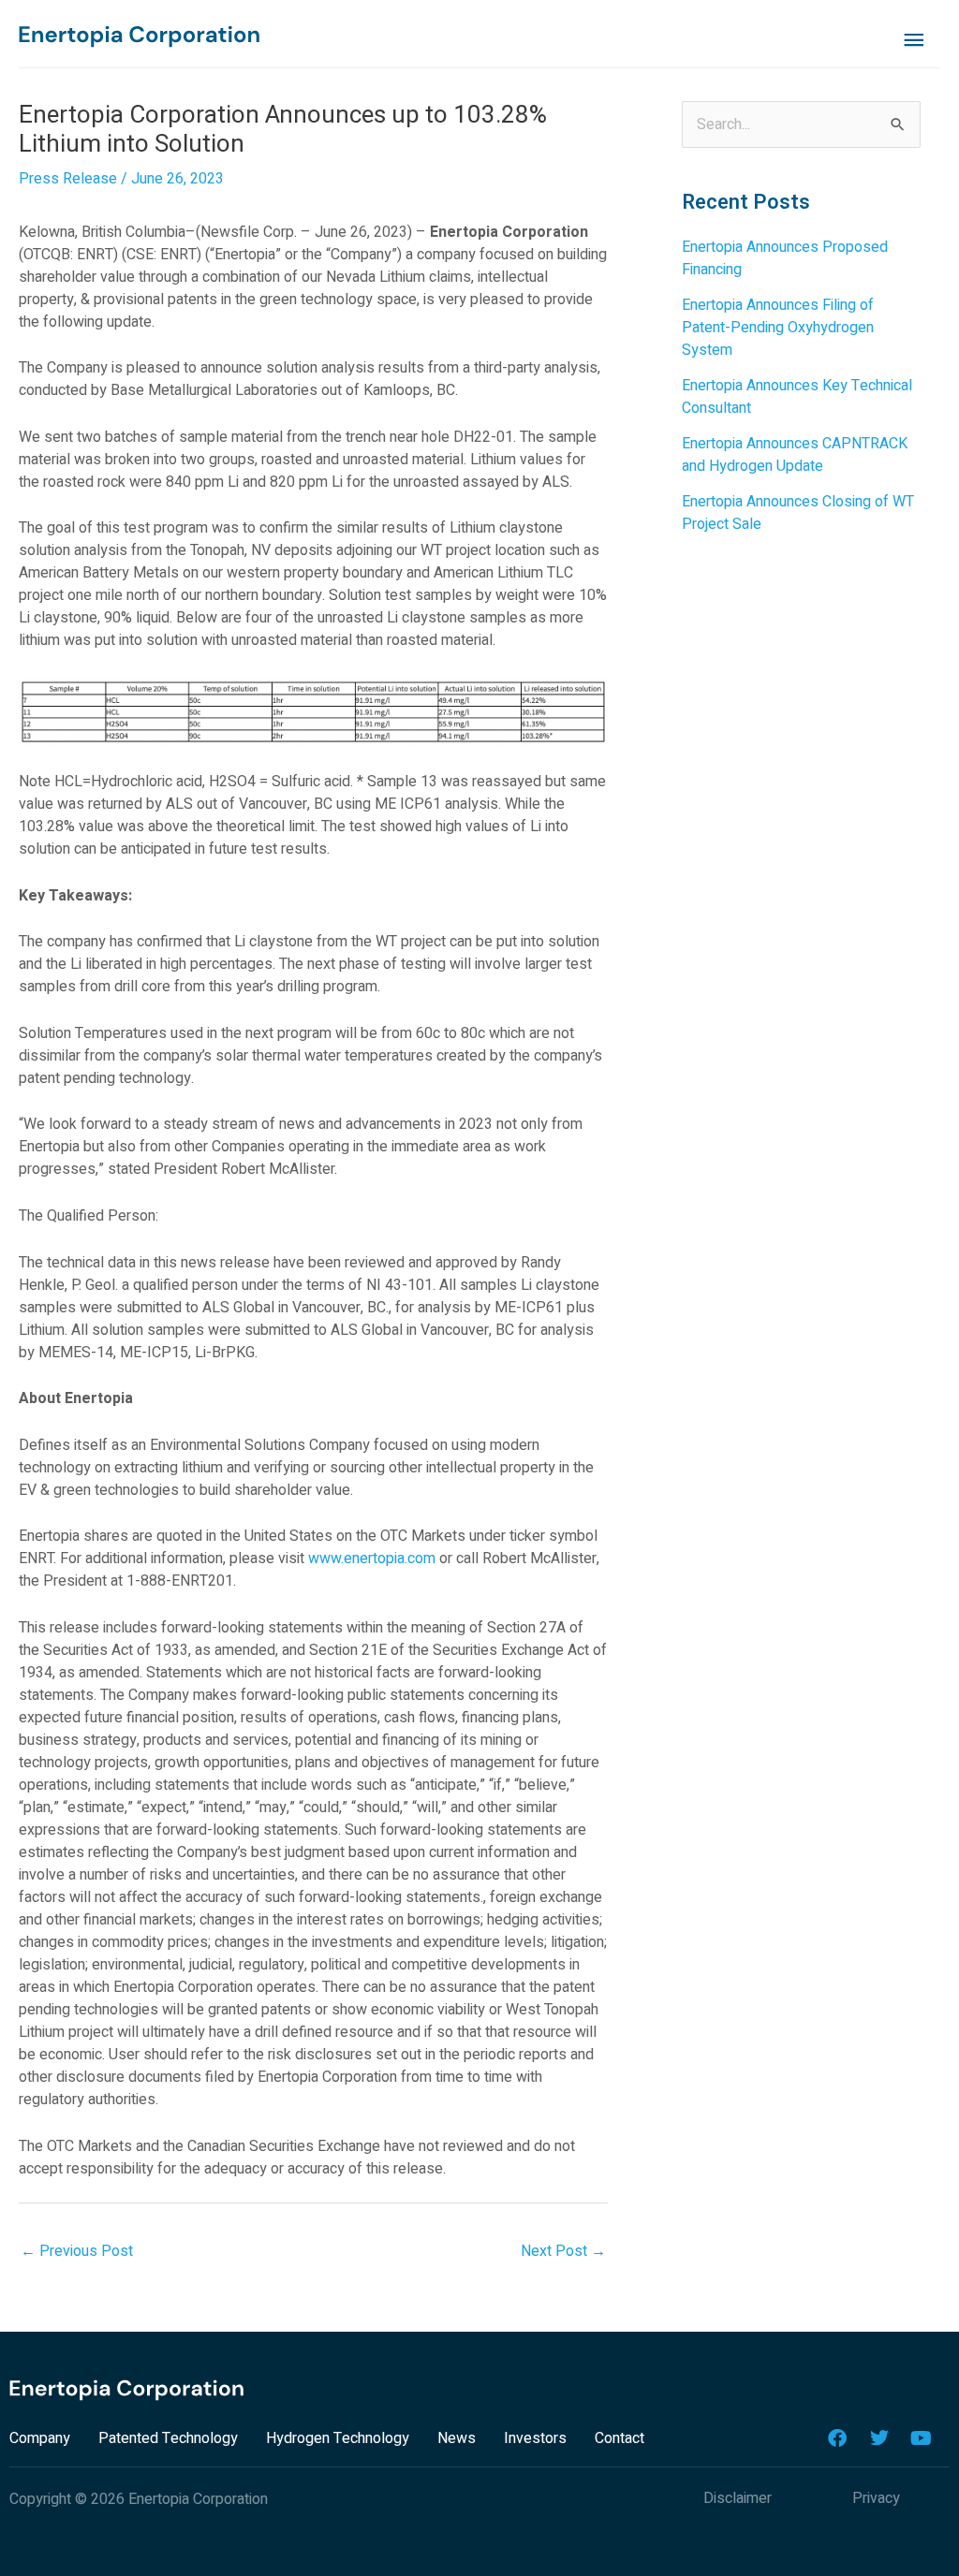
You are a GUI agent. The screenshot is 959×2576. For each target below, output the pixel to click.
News (457, 2438)
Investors (535, 2438)
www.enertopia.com (372, 1559)
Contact (620, 2438)
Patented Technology (168, 2438)
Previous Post (77, 2251)
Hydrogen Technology (338, 2438)
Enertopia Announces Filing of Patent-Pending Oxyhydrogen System (778, 328)
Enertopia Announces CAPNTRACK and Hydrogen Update (795, 455)
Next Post (563, 2251)
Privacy (876, 2498)
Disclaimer (738, 2498)
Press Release (68, 179)
